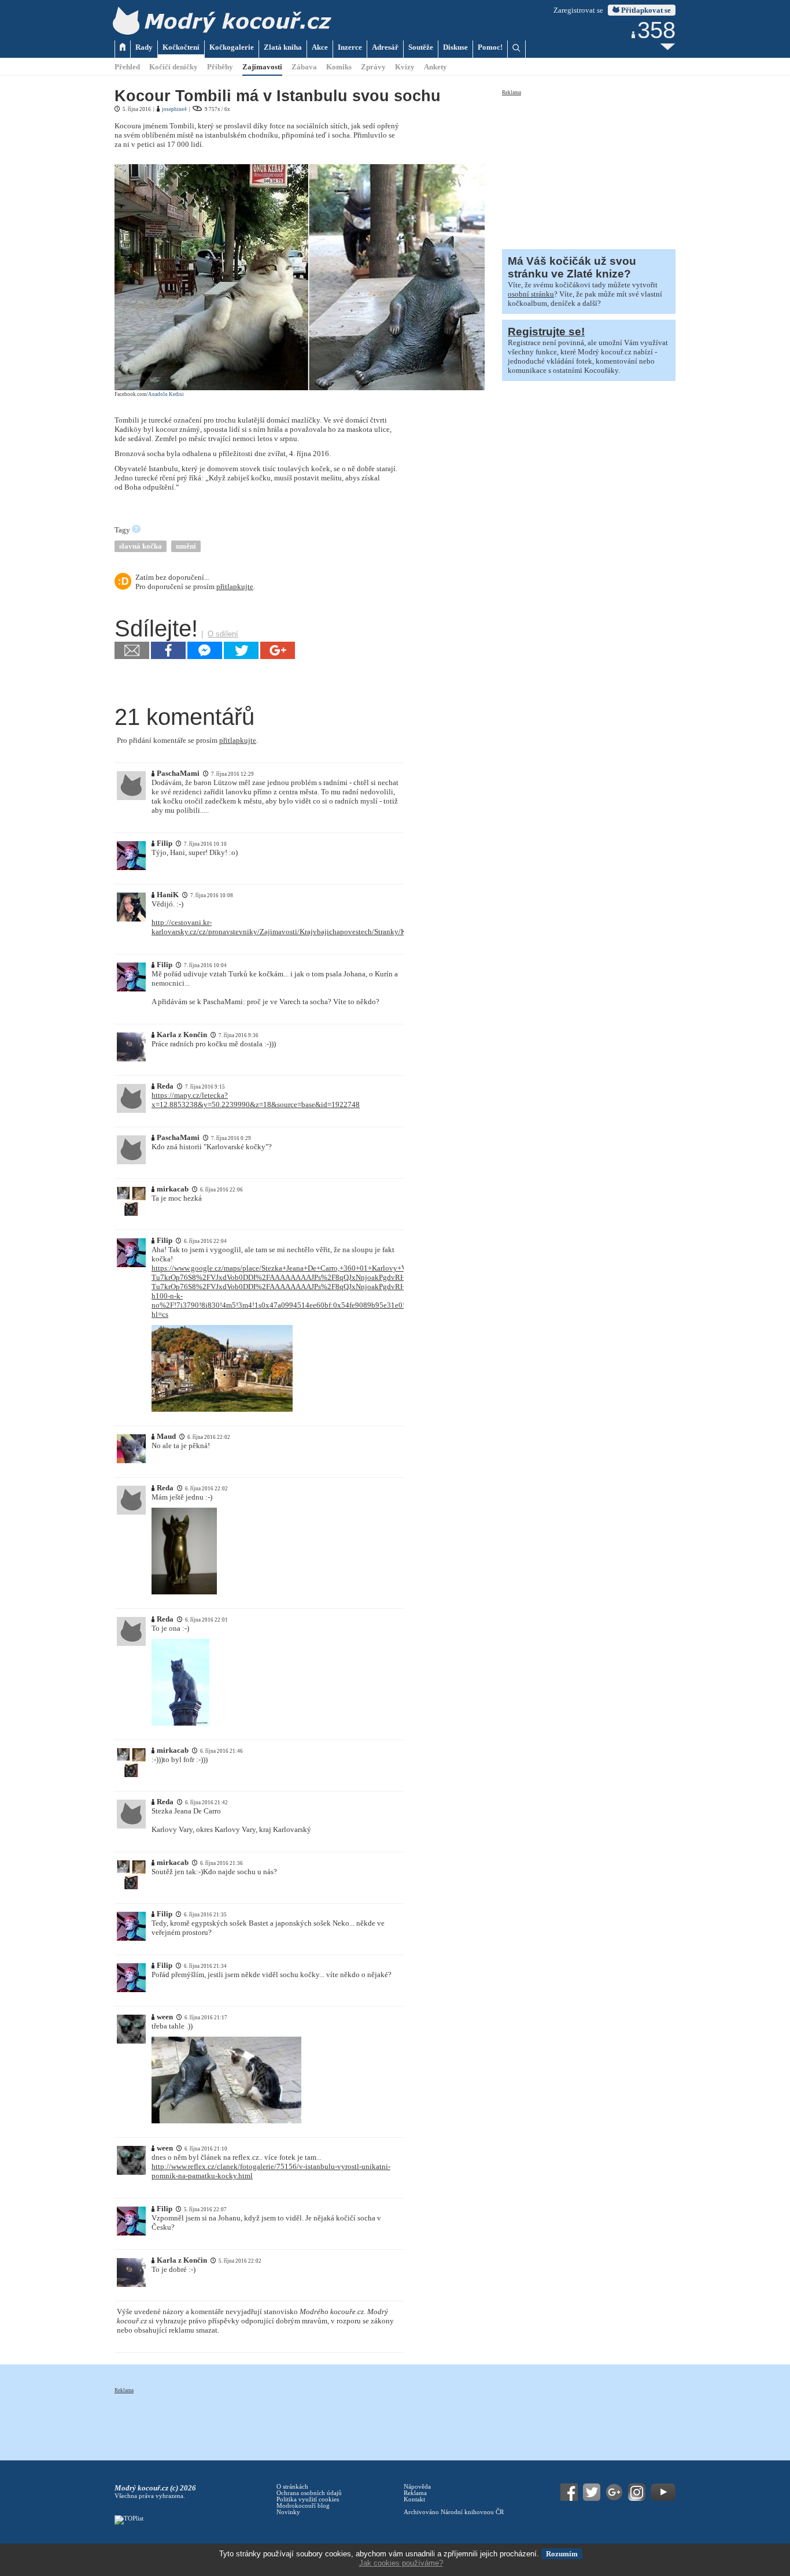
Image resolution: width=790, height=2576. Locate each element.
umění (186, 546)
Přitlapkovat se (645, 10)
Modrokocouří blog (303, 2506)
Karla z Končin (182, 1035)
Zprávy (373, 67)
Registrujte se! (546, 332)
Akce (320, 47)
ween (165, 2017)
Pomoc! (490, 47)
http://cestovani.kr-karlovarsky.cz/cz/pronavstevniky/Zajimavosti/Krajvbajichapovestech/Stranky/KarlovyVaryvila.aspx (310, 927)
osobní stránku (531, 294)
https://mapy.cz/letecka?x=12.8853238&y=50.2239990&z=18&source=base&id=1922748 (256, 1100)
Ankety (435, 67)
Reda (165, 1086)
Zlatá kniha (283, 47)
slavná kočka (141, 546)
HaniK (168, 895)
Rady (144, 47)
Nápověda (417, 2487)
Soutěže (421, 47)
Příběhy (220, 67)
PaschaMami (178, 773)
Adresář (385, 47)
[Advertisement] (589, 169)
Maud (166, 1436)
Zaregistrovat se (578, 10)
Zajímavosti (262, 67)
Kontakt (414, 2499)
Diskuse (455, 47)
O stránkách (292, 2487)
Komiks (339, 67)
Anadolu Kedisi (166, 394)
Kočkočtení (181, 47)
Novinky (288, 2512)
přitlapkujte (235, 586)
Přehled (127, 67)
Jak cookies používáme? (401, 2563)
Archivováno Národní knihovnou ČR (454, 2512)
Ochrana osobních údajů (309, 2493)
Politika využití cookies (308, 2499)
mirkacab (173, 1189)
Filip (165, 843)
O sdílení (223, 634)
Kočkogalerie (232, 47)
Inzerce (350, 47)
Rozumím (562, 2554)
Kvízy (405, 67)
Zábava (304, 67)
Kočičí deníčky (173, 67)
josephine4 (174, 109)
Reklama (512, 92)
